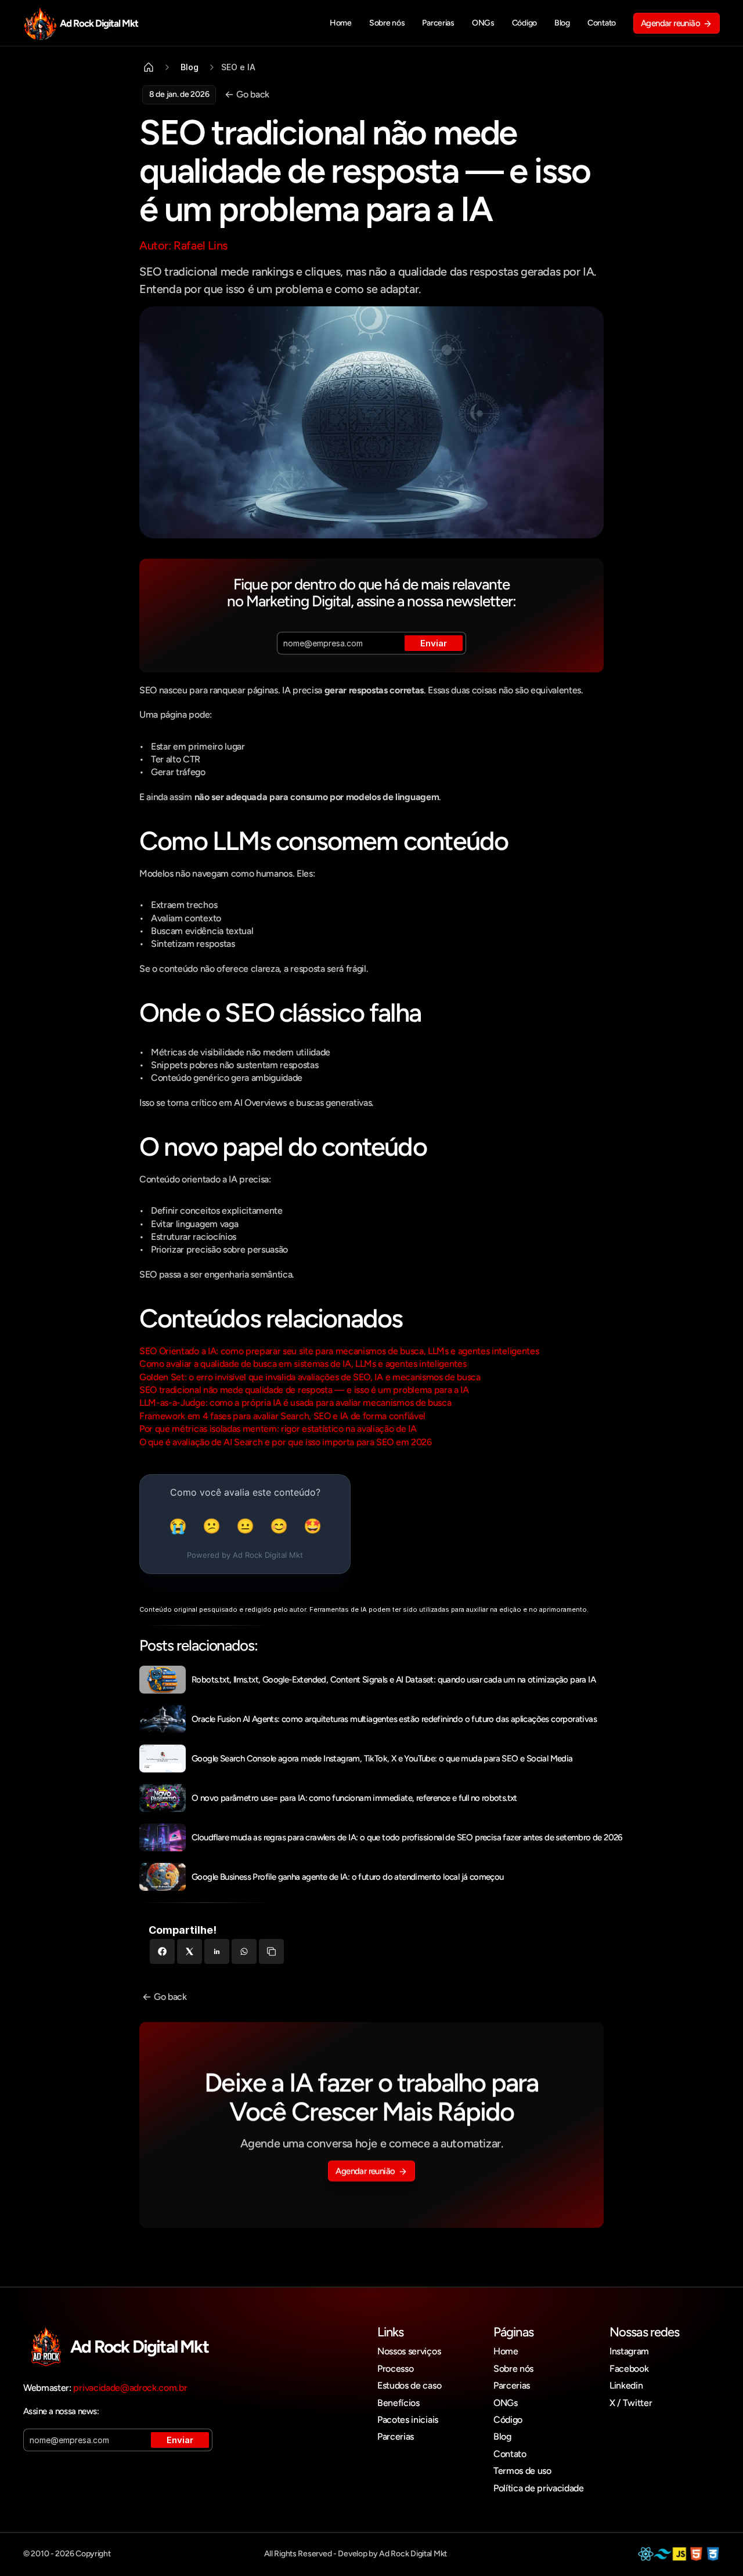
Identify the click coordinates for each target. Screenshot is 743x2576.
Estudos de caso (409, 2385)
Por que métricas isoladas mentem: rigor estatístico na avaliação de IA (278, 1429)
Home (506, 2351)
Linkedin (626, 2385)
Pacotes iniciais (408, 2420)
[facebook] (162, 1951)
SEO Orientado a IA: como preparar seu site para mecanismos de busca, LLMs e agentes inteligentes (339, 1351)
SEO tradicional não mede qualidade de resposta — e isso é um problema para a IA (304, 1390)
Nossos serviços (409, 2351)
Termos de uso (522, 2471)
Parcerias (396, 2436)
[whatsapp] (244, 1951)
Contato (510, 2454)
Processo (395, 2369)
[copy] (271, 1951)
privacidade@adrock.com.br (130, 2388)
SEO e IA (238, 67)
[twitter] (190, 1951)
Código (508, 2420)
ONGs (506, 2403)
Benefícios (398, 2403)
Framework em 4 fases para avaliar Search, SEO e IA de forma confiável (282, 1416)
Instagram (629, 2351)
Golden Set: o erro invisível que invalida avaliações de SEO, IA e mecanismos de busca (310, 1377)
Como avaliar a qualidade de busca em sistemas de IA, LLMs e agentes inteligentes (303, 1364)
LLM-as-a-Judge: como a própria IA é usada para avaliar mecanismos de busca (295, 1403)
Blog (502, 2436)
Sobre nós (513, 2369)
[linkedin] (217, 1951)
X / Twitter (631, 2403)
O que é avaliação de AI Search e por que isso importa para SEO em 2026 (286, 1442)
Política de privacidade (539, 2488)
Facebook (629, 2369)
